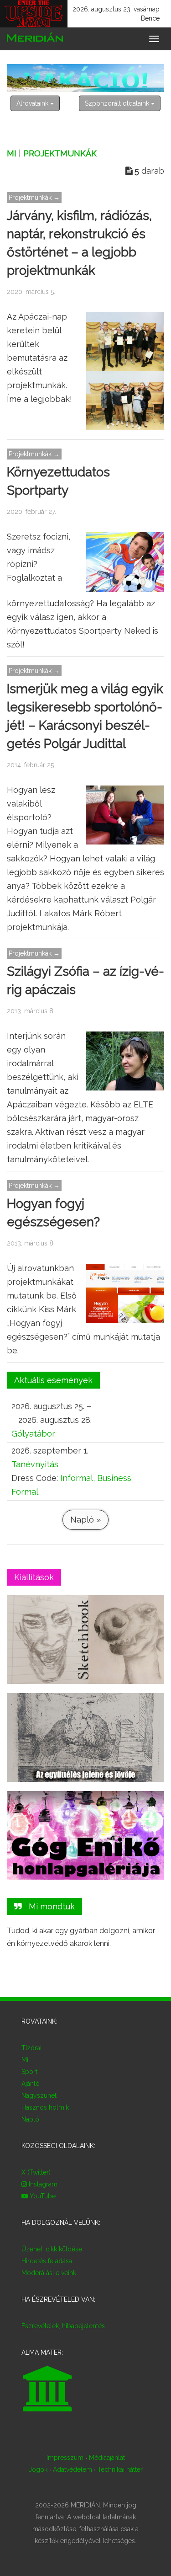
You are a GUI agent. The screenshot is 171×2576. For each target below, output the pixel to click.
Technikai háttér (120, 2469)
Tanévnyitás (35, 1464)
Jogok (38, 2469)
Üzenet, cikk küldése (52, 2249)
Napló (30, 2119)
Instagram (42, 2184)
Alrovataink (33, 103)
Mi (12, 153)
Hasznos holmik (45, 2107)
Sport (29, 2072)
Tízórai (31, 2048)
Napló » (85, 1520)
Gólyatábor (33, 1434)
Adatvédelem (73, 2469)
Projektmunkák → (34, 198)
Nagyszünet (39, 2095)
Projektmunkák (60, 153)
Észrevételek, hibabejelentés (63, 2326)
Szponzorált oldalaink (118, 103)
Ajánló (31, 2084)
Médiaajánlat (107, 2458)
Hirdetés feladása (47, 2261)
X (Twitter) (36, 2172)
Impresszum (65, 2458)
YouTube (42, 2196)
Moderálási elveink (49, 2273)
